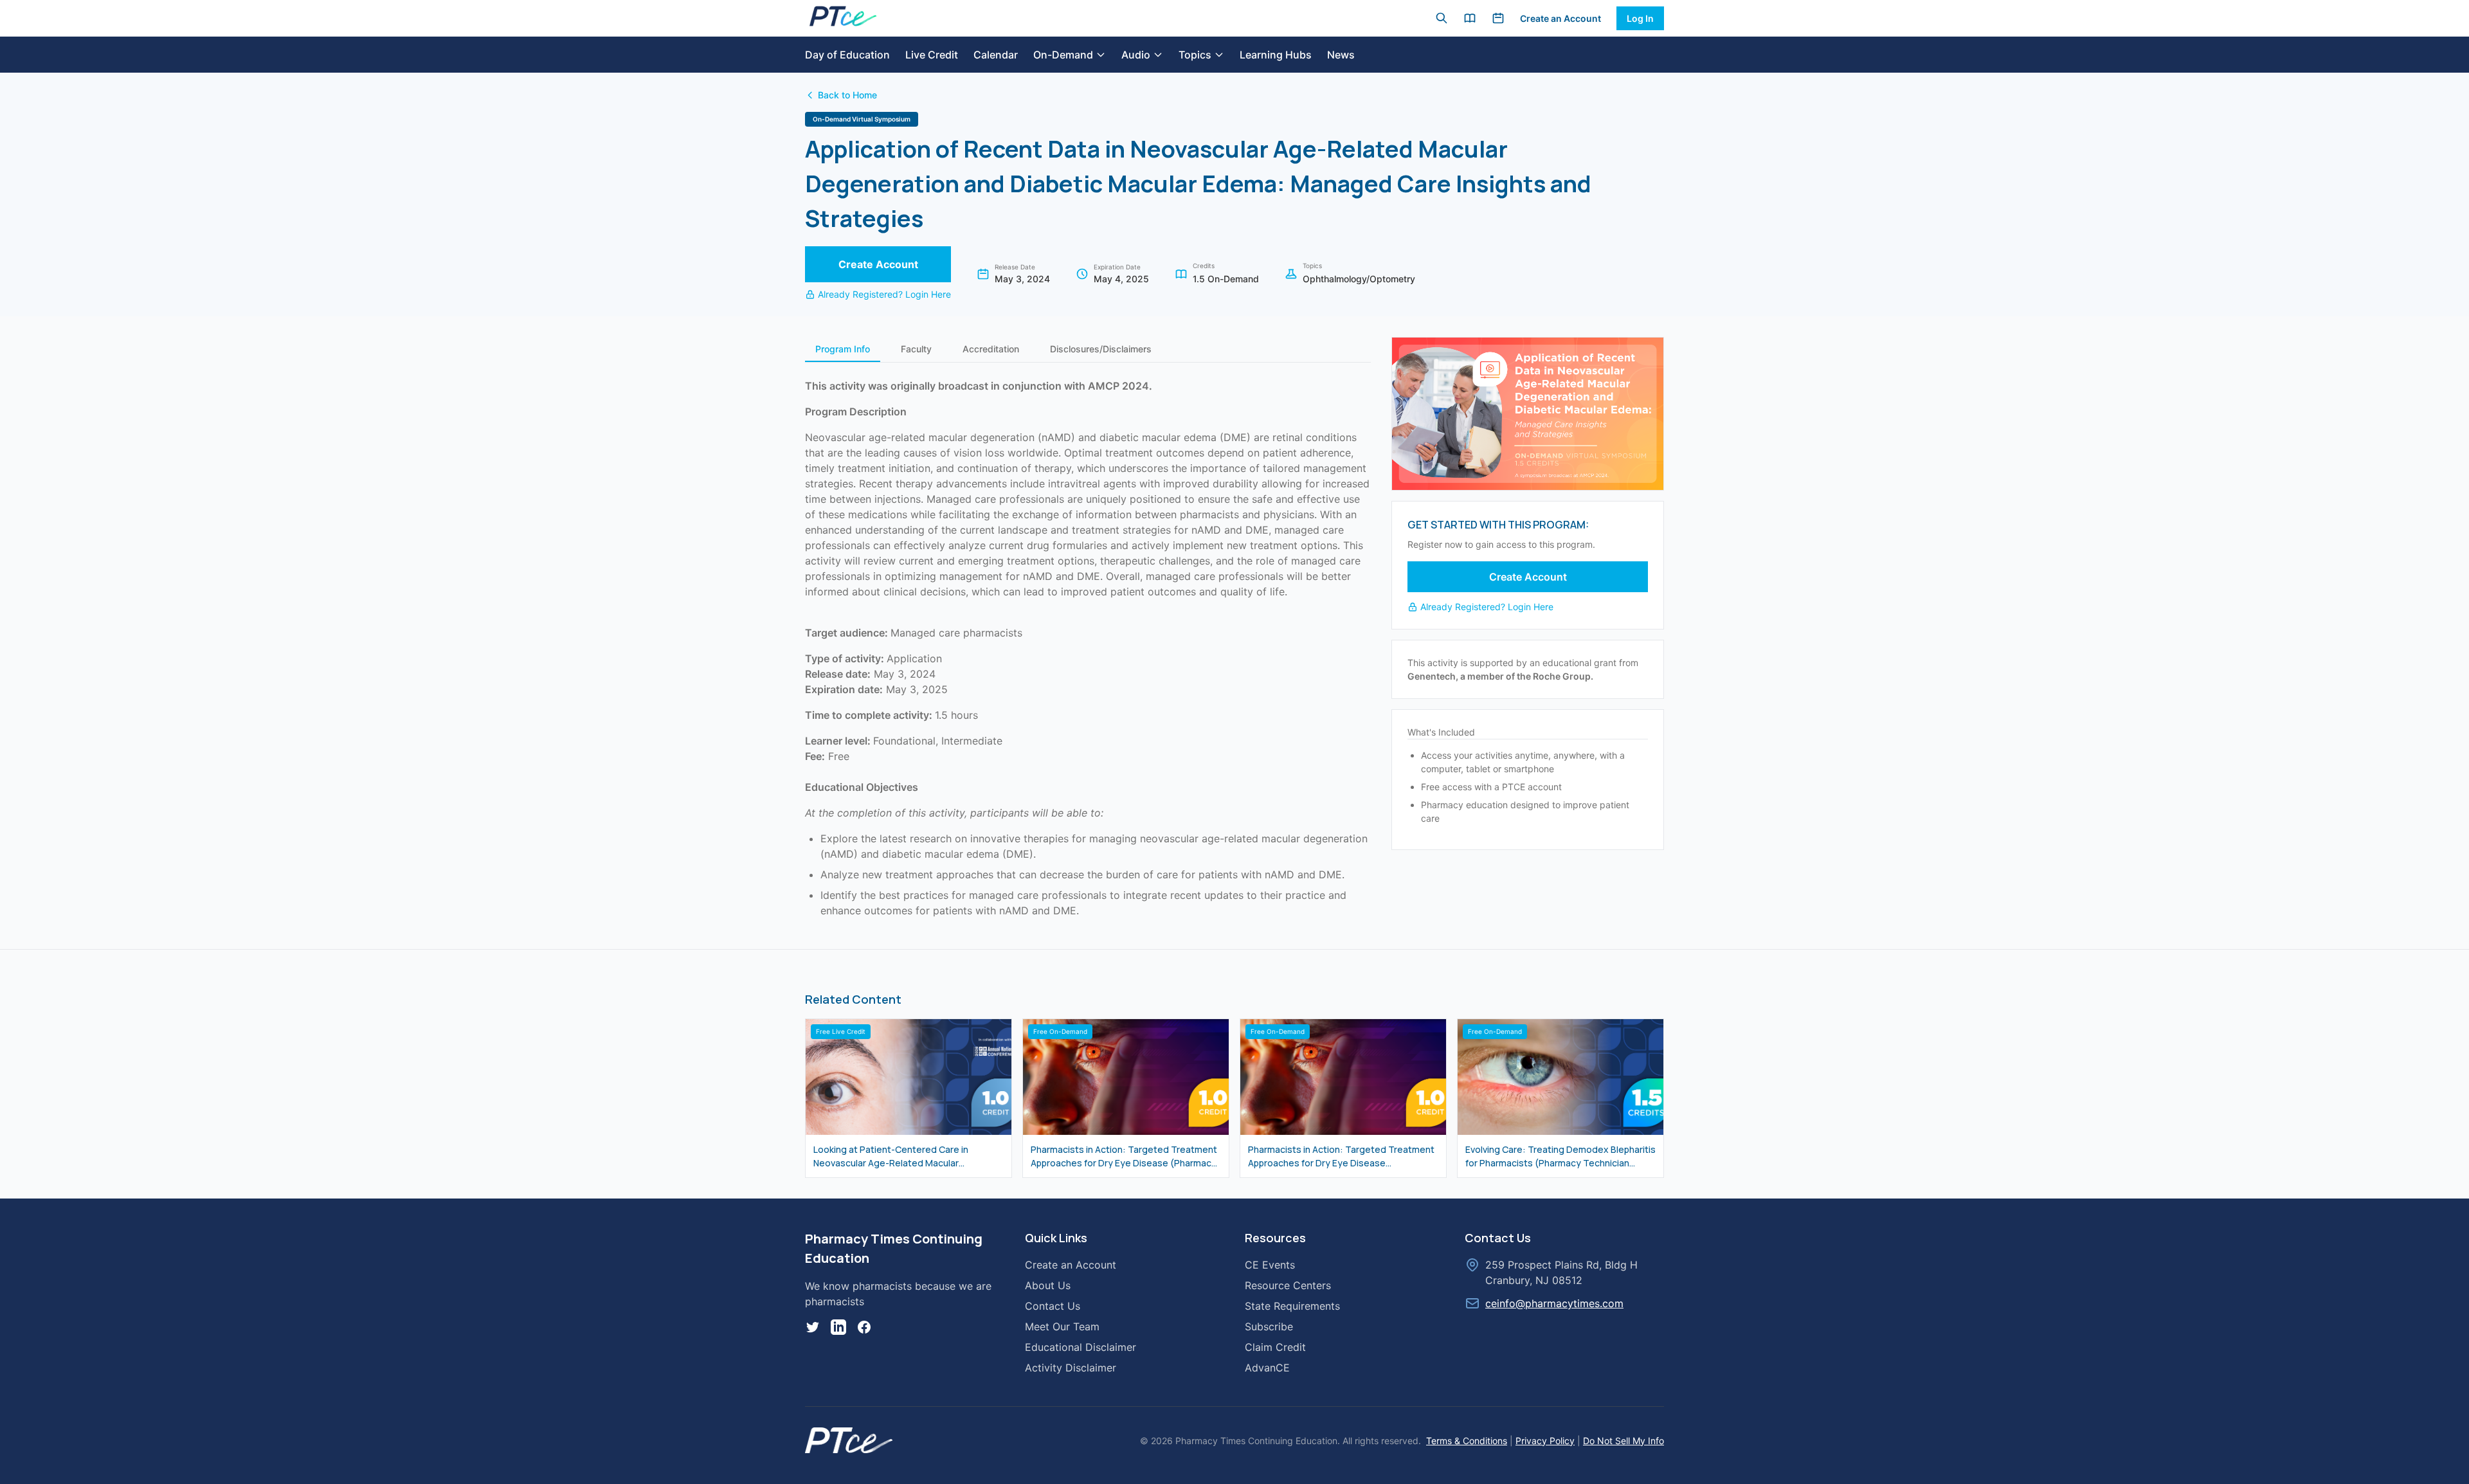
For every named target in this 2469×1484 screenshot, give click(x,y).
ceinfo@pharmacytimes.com (1554, 1303)
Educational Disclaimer (1081, 1347)
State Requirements (1292, 1306)
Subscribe (1269, 1326)
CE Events (1270, 1265)
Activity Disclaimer (1071, 1368)
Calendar (996, 55)
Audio (1136, 55)
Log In (1640, 18)
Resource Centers (1288, 1285)
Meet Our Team (1062, 1326)
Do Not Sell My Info (1623, 1441)
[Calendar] (1498, 18)
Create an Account (1560, 18)
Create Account (878, 264)
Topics (1195, 55)
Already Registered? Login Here (884, 294)
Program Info (843, 349)
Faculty (916, 349)
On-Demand (1063, 55)
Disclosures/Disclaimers (1101, 349)
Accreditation (991, 349)
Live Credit (932, 55)
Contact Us (1053, 1306)
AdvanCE (1267, 1368)
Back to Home (847, 95)
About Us (1048, 1285)
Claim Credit (1275, 1347)
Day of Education (847, 55)
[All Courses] (1470, 18)
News (1341, 55)
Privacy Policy (1545, 1441)
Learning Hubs (1276, 55)
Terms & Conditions (1467, 1441)
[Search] (1442, 18)
